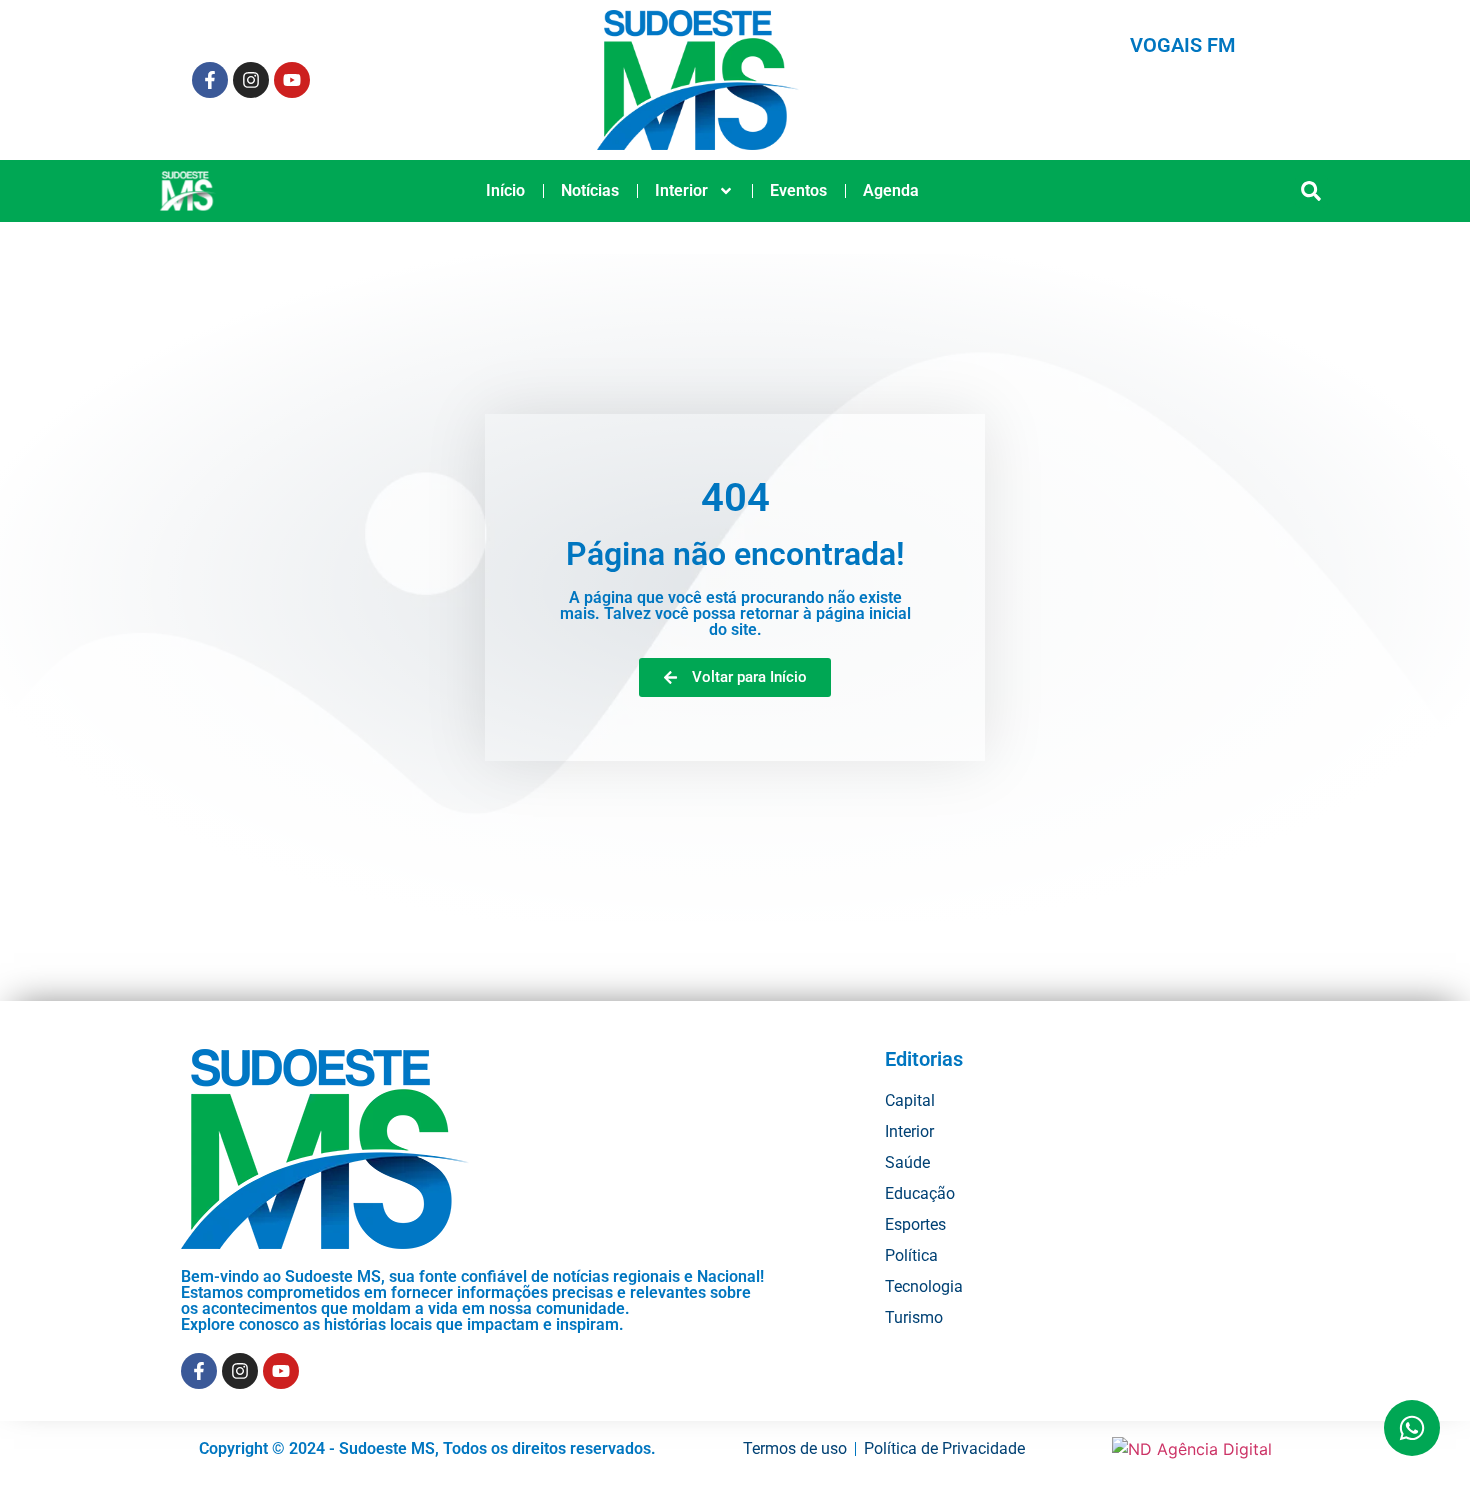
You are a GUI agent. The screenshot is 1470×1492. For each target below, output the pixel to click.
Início (505, 190)
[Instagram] (251, 80)
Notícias (590, 190)
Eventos (798, 190)
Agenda (891, 190)
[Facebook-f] (210, 80)
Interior (681, 190)
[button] (1311, 191)
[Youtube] (292, 80)
